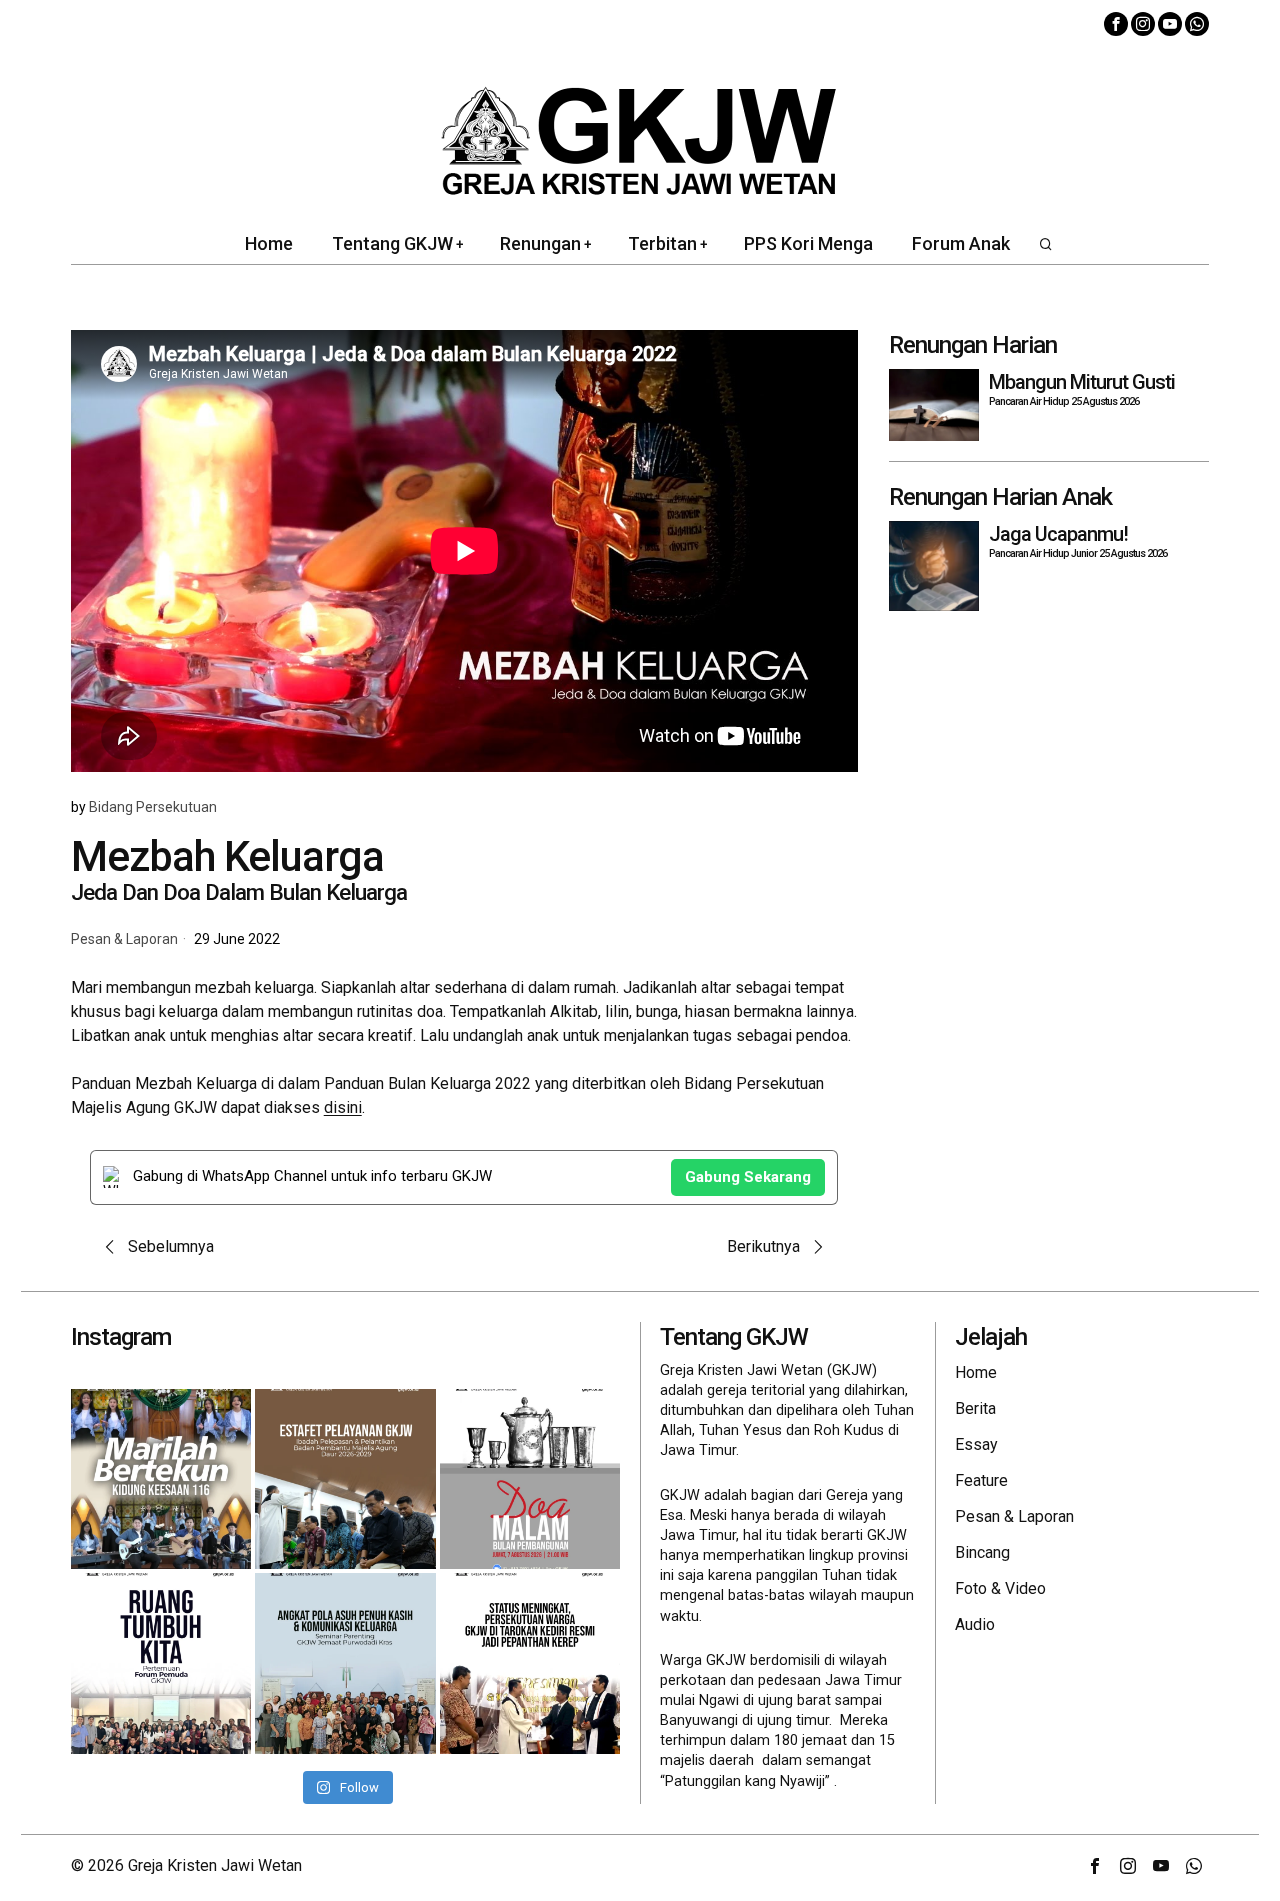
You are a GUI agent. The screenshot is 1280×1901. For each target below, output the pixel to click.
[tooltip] (1116, 24)
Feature (981, 1480)
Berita (975, 1408)
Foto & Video (1000, 1588)
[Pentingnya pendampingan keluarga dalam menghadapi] (345, 1663)
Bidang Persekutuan (153, 807)
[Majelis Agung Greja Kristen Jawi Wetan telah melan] (345, 1479)
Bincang (982, 1552)
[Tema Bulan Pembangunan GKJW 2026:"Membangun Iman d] (530, 1479)
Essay (976, 1444)
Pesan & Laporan (124, 939)
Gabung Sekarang (748, 1177)
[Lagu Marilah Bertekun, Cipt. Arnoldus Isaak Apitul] (161, 1479)
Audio (975, 1624)
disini (343, 1107)
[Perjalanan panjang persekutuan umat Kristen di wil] (530, 1663)
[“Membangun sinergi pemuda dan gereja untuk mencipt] (161, 1663)
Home (976, 1372)
